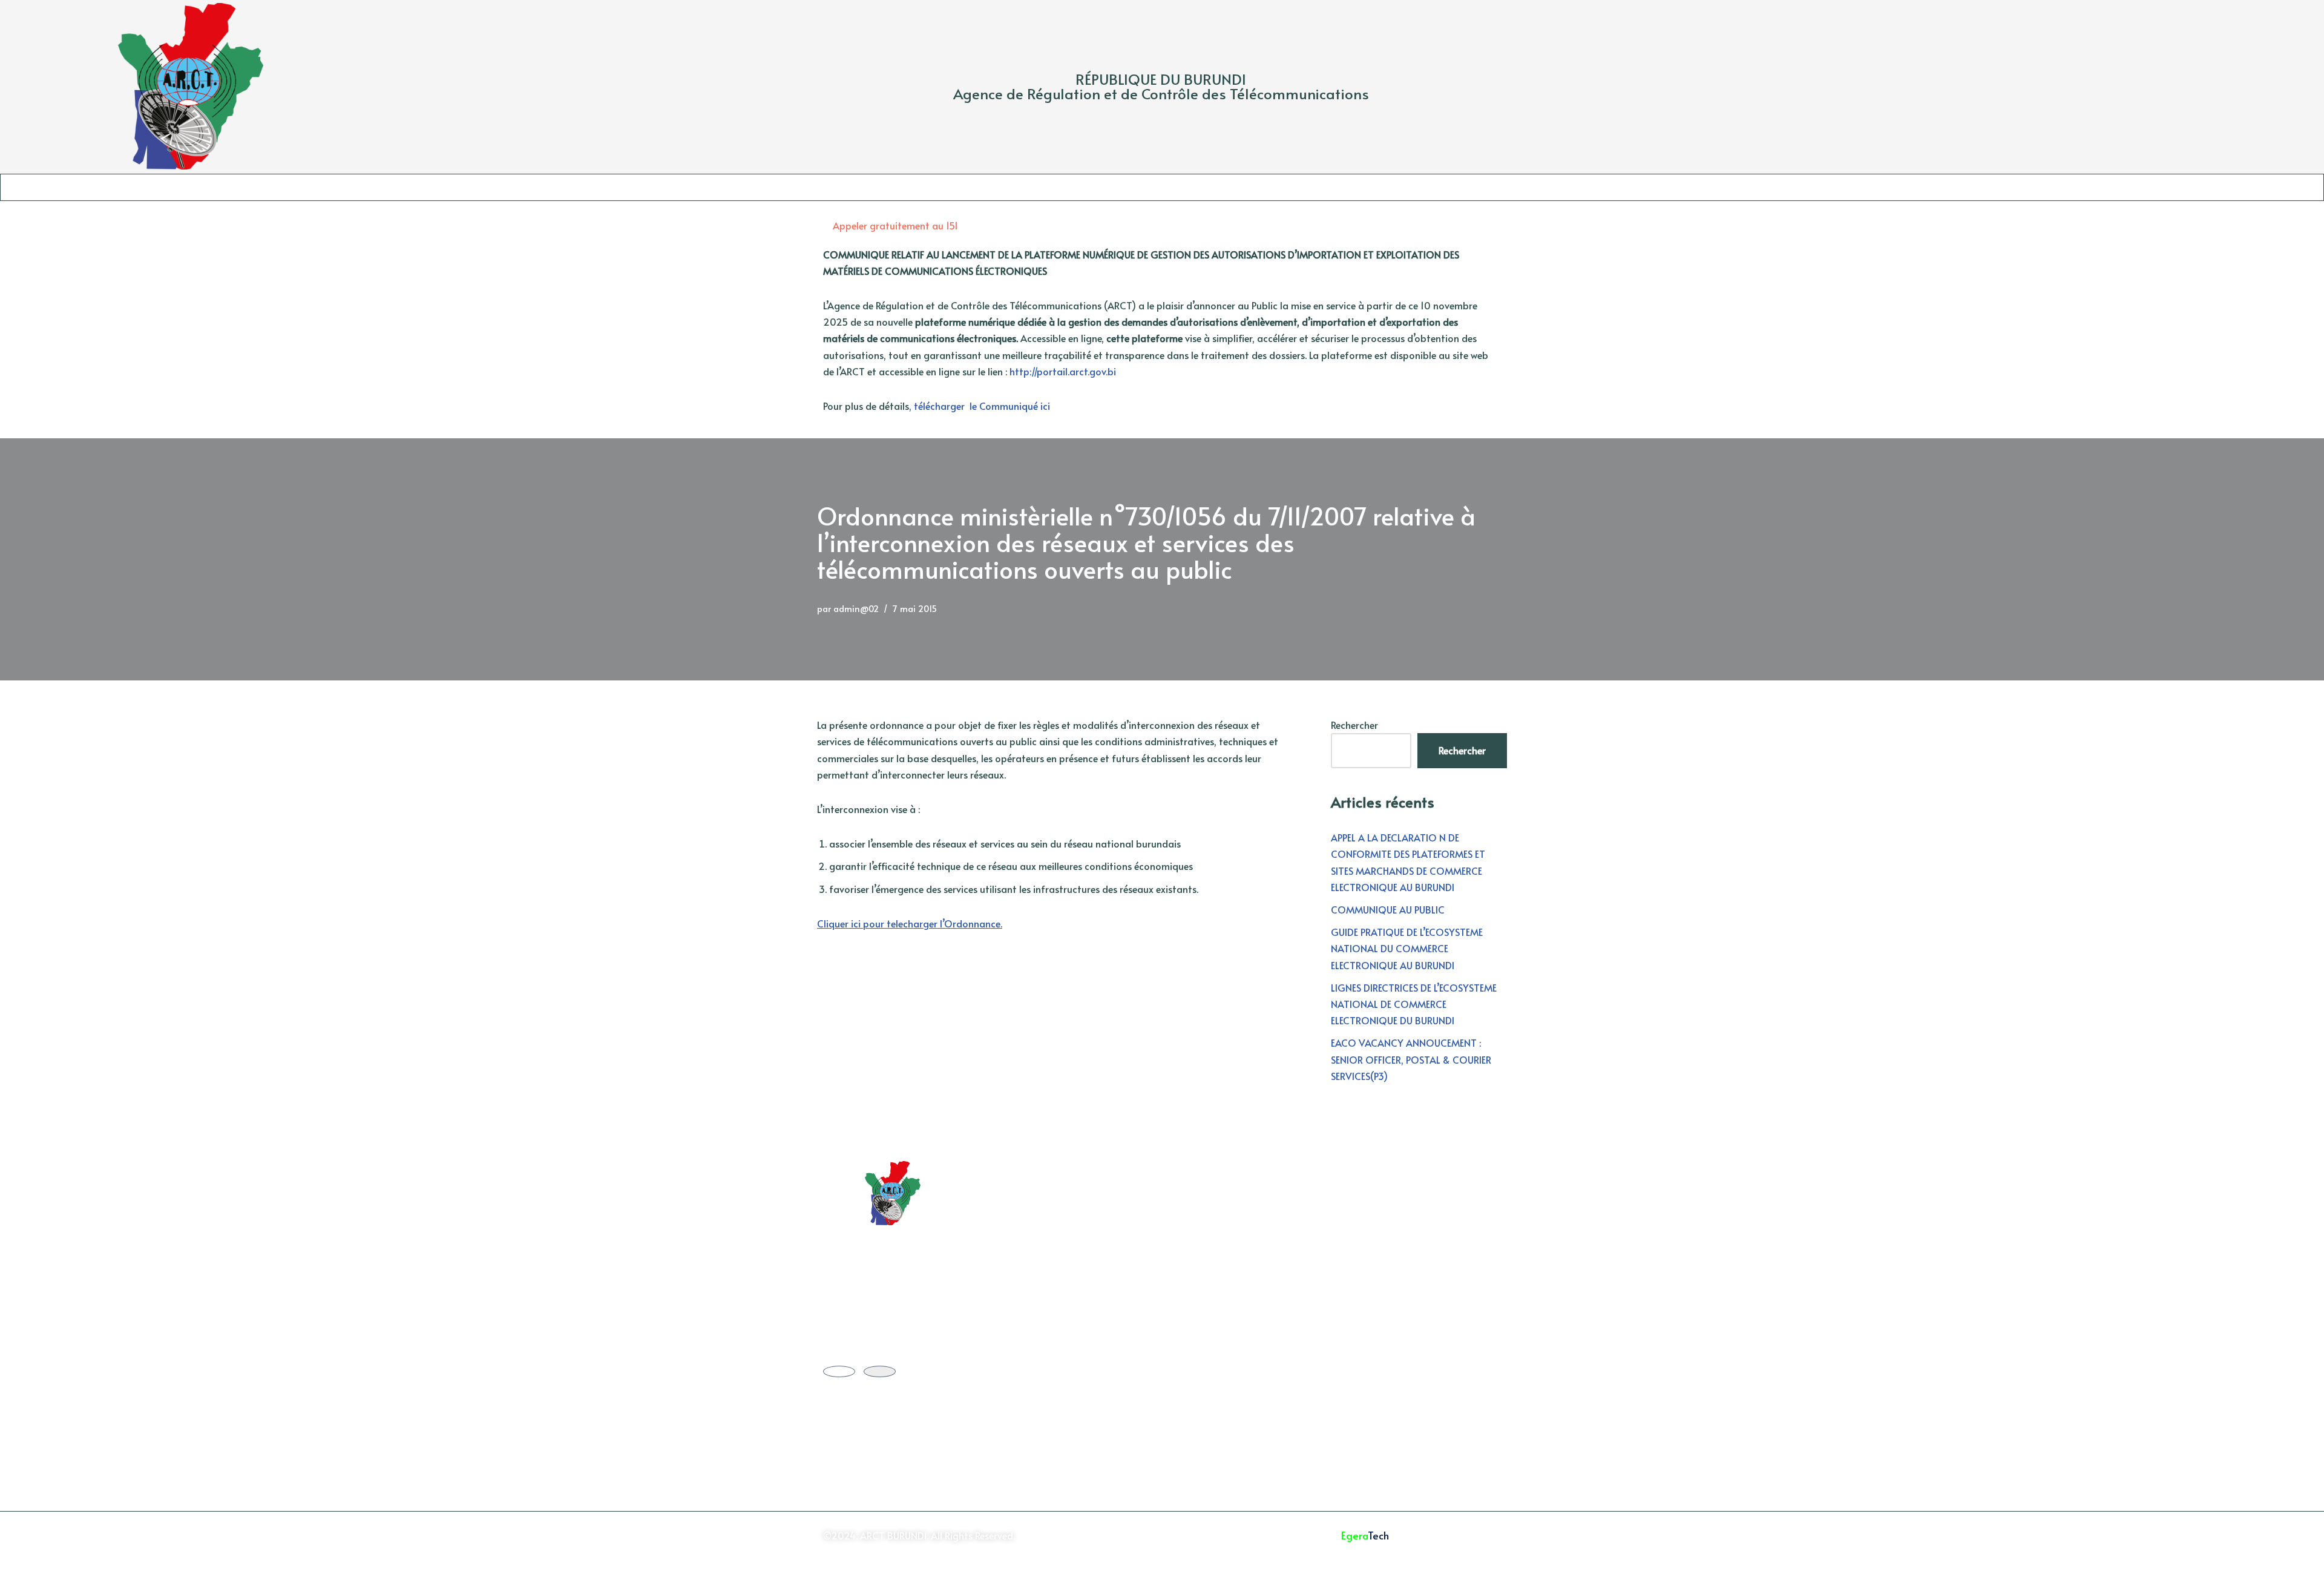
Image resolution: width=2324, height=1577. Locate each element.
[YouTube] (880, 1371)
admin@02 (856, 608)
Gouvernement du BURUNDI (1072, 1193)
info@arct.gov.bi (1418, 1297)
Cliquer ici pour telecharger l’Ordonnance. (910, 923)
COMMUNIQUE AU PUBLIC (1388, 909)
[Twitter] (839, 1371)
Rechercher (1354, 725)
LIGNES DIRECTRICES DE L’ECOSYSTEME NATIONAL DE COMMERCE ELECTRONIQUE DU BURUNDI (1414, 1004)
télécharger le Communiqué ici (982, 406)
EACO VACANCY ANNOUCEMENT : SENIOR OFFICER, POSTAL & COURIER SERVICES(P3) (1411, 1059)
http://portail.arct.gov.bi (1064, 371)
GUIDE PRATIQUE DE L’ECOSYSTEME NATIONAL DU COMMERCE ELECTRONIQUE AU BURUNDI (1407, 948)
